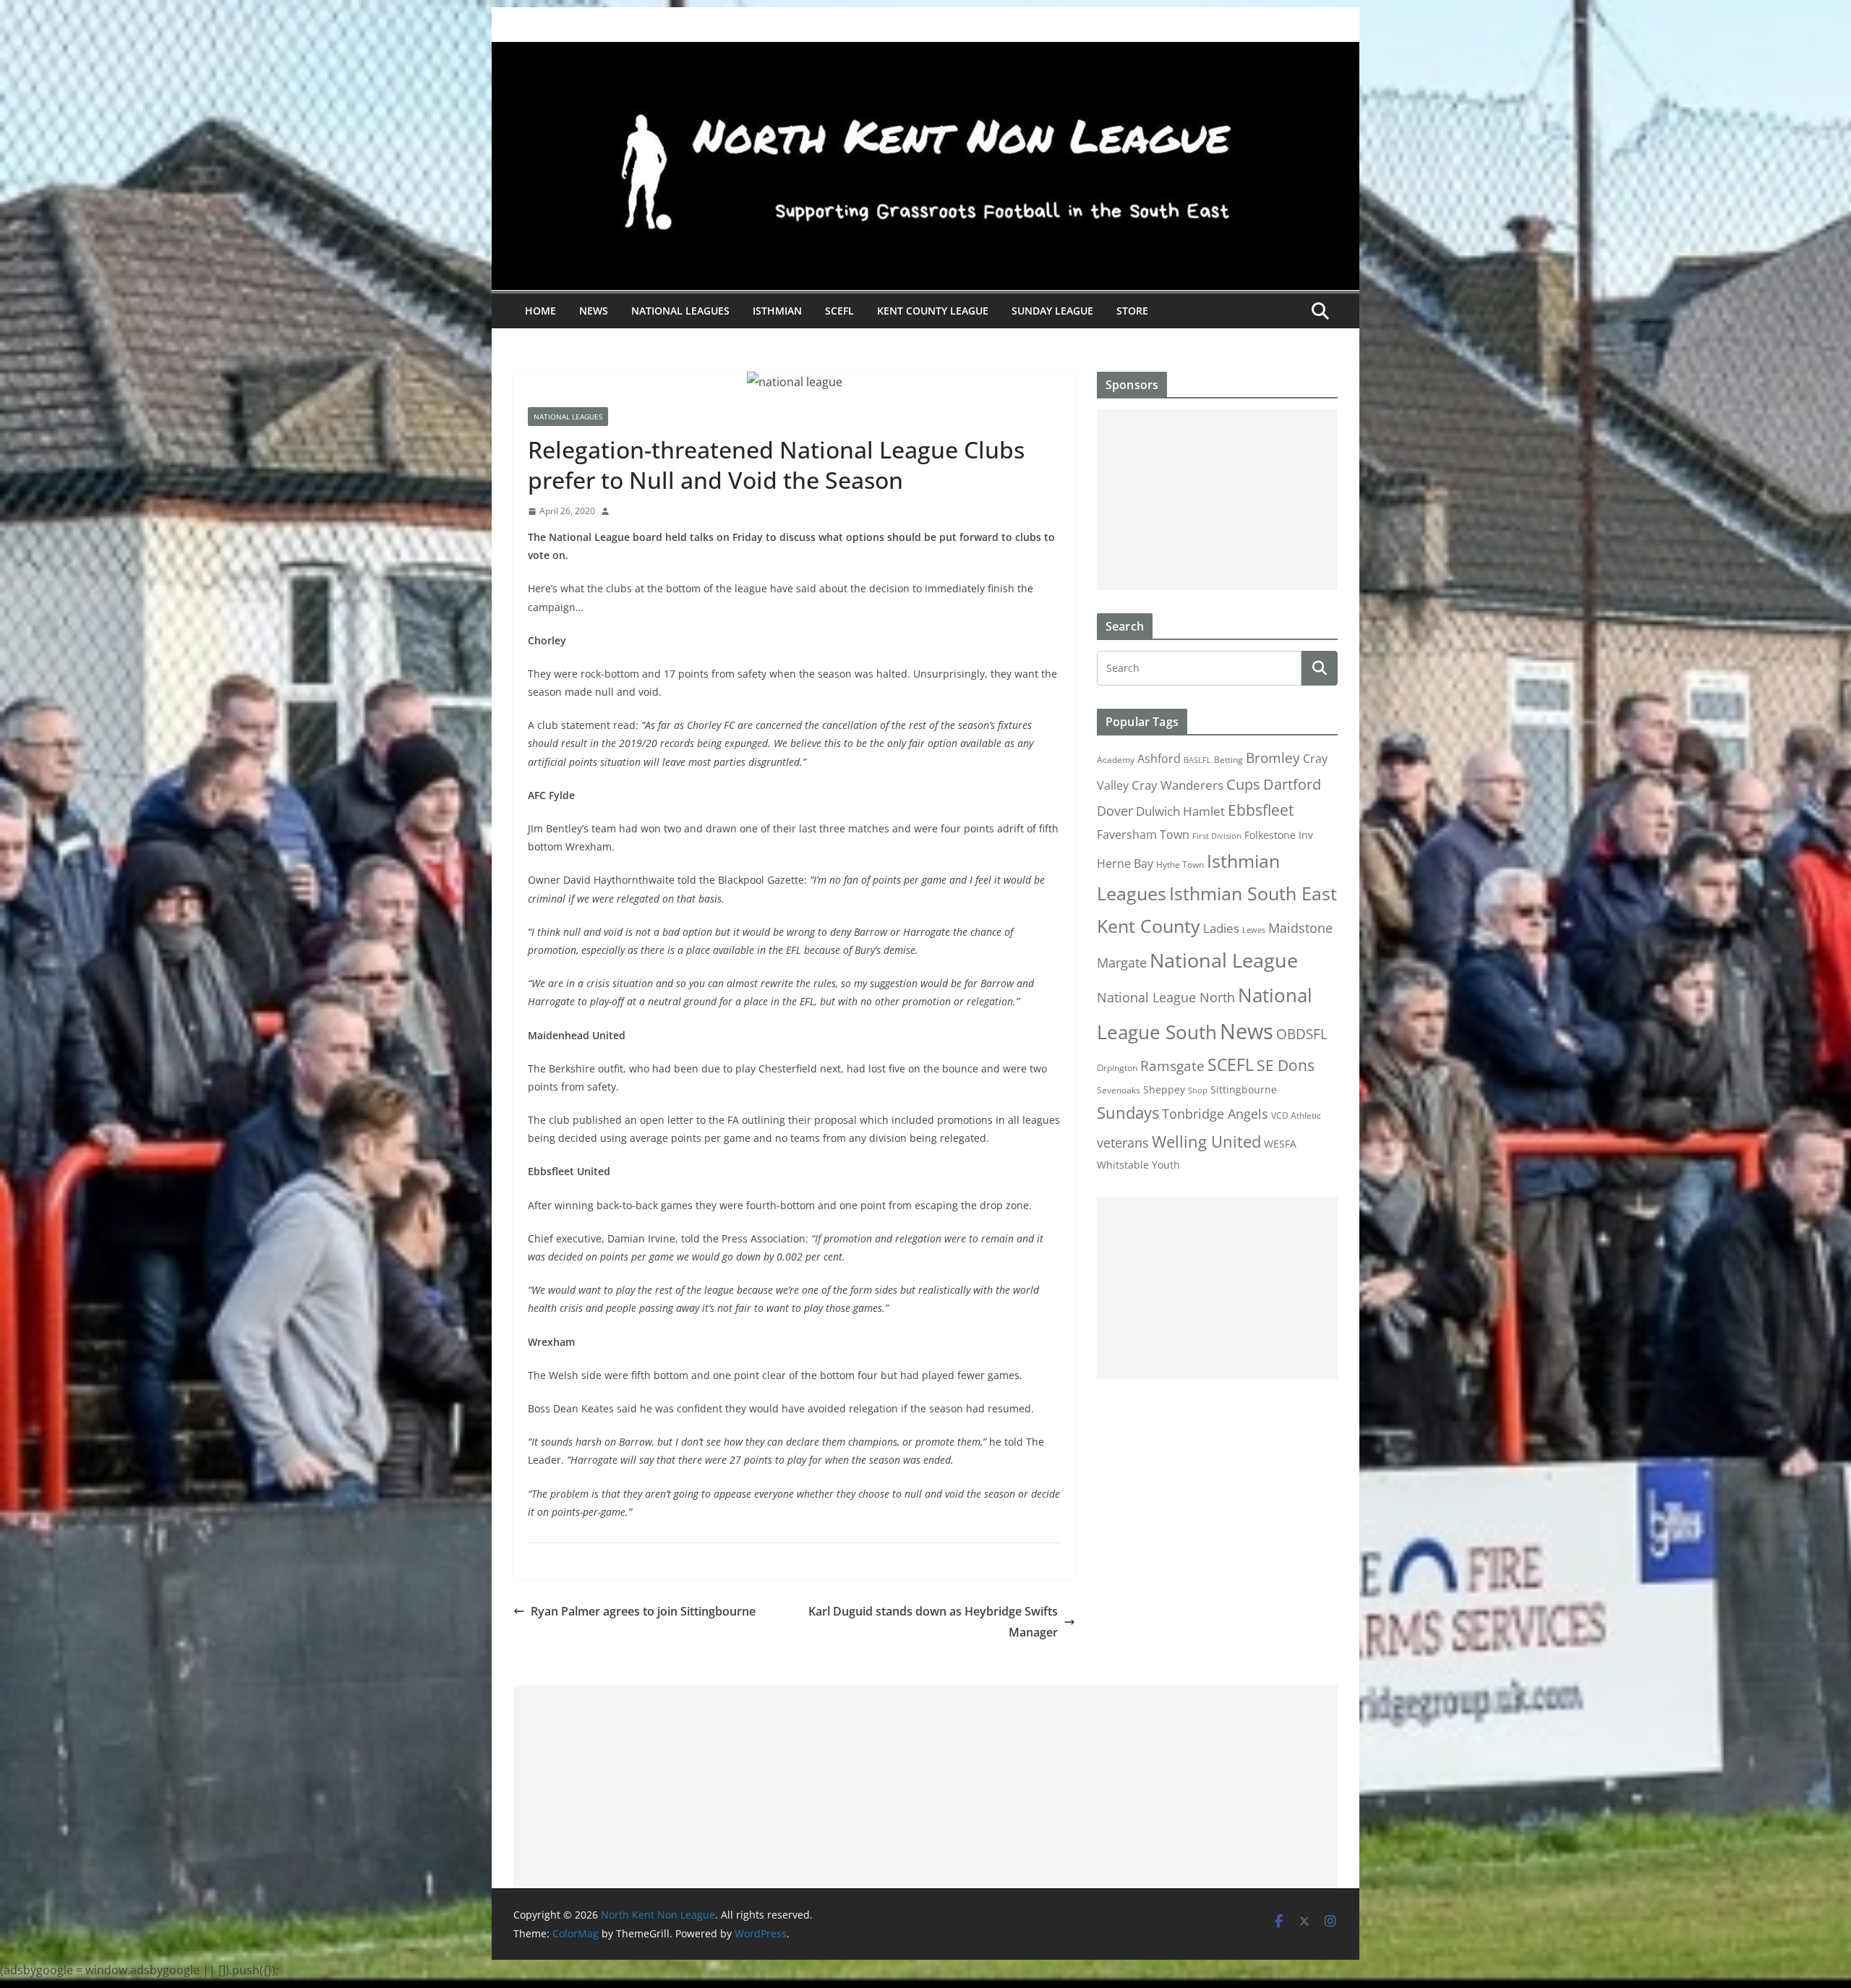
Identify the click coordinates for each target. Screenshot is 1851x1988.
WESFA (1280, 1144)
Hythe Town (1180, 865)
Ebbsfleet (1261, 810)
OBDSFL (1302, 1034)
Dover (1115, 811)
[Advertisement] (1217, 500)
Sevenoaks (1119, 1090)
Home (540, 311)
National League (1224, 960)
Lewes (1254, 930)
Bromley (1273, 758)
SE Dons (1286, 1065)
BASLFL (1197, 760)
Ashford (1159, 759)
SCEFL (839, 311)
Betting (1228, 760)
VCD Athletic (1296, 1115)
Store (1132, 311)
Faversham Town (1143, 835)
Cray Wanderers (1177, 785)
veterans (1123, 1142)
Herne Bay (1125, 863)
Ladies (1221, 928)
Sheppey (1164, 1090)
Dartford (1292, 784)
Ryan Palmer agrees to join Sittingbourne (643, 1611)
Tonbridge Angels (1215, 1113)
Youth (1166, 1165)
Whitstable (1123, 1165)
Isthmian (777, 311)
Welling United (1206, 1142)
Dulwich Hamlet (1180, 811)
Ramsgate (1172, 1066)
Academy (1116, 760)
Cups (1243, 784)
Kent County (1149, 926)
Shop (1198, 1091)
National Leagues (680, 311)
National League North (1166, 997)
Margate (1122, 962)
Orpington (1117, 1068)
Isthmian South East (1253, 893)
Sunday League (1052, 311)
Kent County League (933, 311)
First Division (1217, 836)
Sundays (1128, 1113)
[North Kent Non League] (925, 52)
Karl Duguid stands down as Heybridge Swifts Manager (933, 1622)
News (594, 311)
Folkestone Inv (1279, 835)
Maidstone (1300, 928)
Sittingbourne (1244, 1090)
